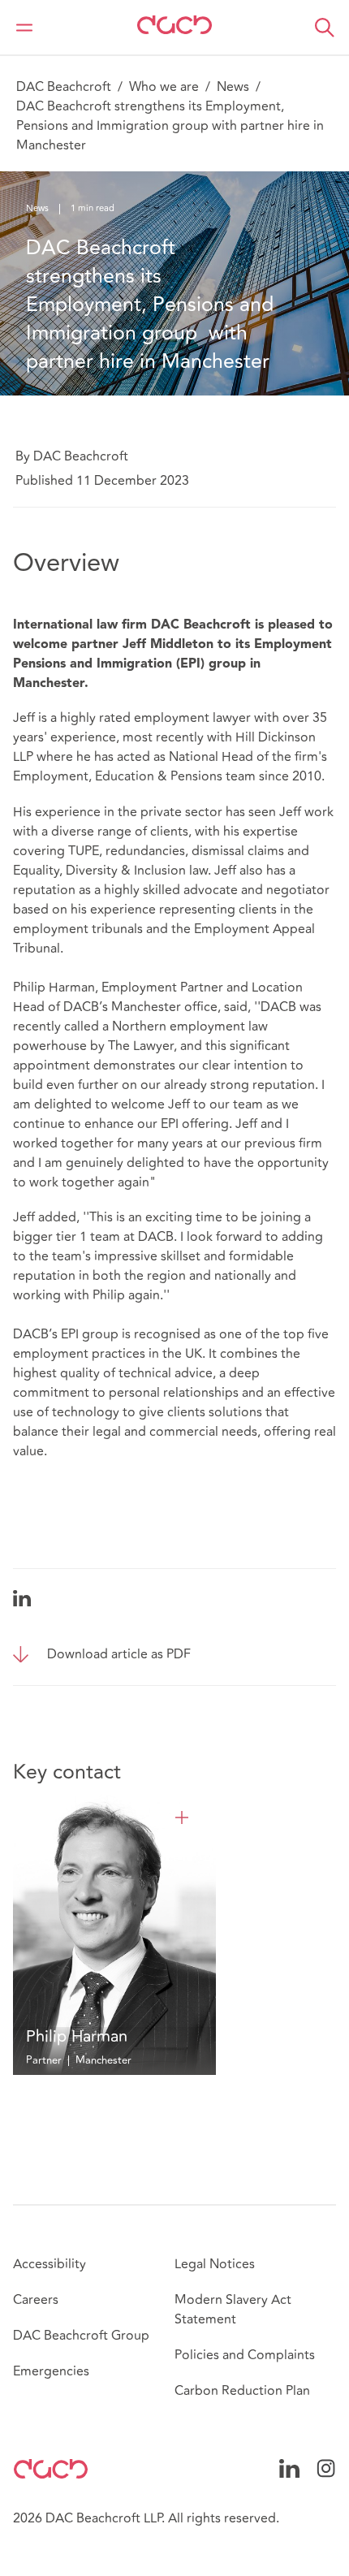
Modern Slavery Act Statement (233, 2310)
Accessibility (50, 2264)
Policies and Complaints (245, 2355)
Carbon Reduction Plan (242, 2391)
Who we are (164, 87)
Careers (36, 2300)
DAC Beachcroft (64, 87)
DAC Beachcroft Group (81, 2336)
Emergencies (51, 2371)
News (233, 87)
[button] (325, 28)
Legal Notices (215, 2264)
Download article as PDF (119, 1654)
